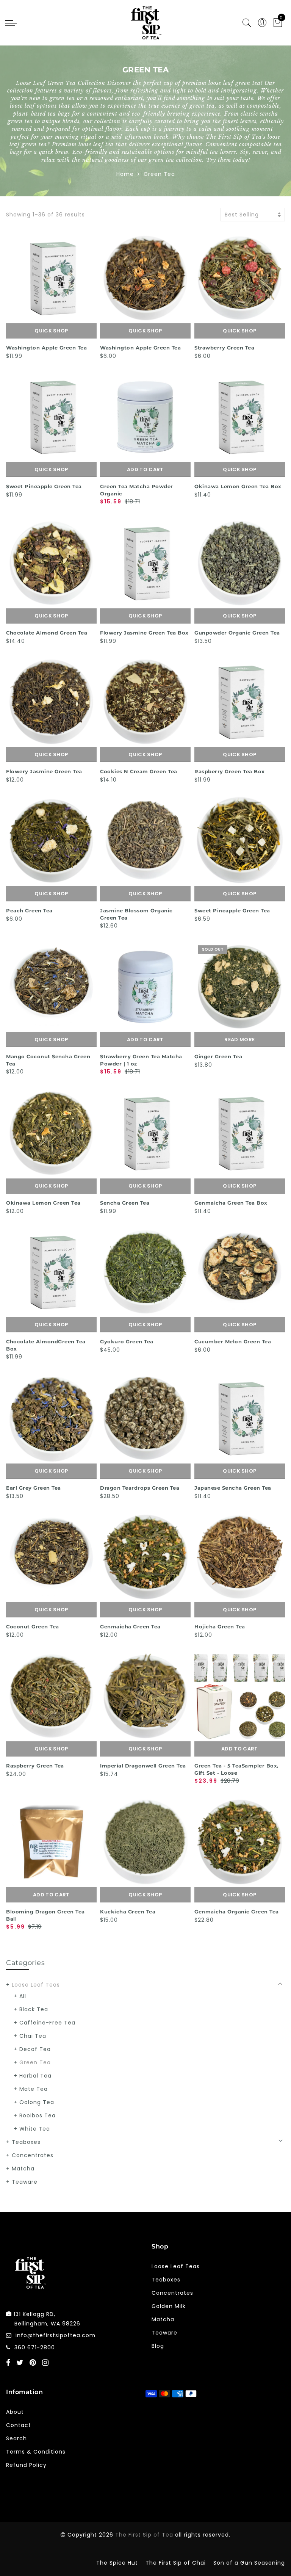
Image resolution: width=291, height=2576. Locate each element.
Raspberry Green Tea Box (230, 771)
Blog (158, 2346)
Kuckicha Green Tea (128, 1912)
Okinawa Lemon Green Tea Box (238, 486)
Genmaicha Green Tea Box (231, 1203)
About (15, 2412)
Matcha (23, 2169)
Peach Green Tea (29, 910)
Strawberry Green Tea (224, 348)
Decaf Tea (35, 2049)
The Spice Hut (117, 2563)
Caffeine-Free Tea (47, 2023)
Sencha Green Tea (125, 1203)
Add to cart (145, 469)
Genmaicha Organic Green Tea (237, 1912)
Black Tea (34, 2009)
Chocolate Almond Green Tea (47, 633)
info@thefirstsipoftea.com (56, 2335)
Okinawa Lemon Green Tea (43, 1203)
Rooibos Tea (38, 2115)
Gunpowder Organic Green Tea (237, 633)
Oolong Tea (37, 2102)
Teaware (25, 2182)
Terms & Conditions (36, 2452)
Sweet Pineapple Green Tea (44, 486)
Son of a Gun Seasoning (249, 2563)
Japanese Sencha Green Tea (233, 1488)
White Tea (35, 2129)
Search (16, 2438)
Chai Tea (33, 2036)
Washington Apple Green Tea (46, 348)
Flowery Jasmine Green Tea (44, 771)
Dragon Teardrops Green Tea (140, 1488)
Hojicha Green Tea (220, 1626)
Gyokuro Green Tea (127, 1341)
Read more (239, 1040)
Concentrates (33, 2155)
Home (125, 174)
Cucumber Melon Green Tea (233, 1341)
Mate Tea (34, 2089)
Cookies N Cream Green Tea (139, 771)
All (23, 1996)
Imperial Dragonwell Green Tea (143, 1766)
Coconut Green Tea (33, 1626)
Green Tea (35, 2062)
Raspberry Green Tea (35, 1766)
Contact (19, 2425)
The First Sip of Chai (176, 2563)
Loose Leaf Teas (36, 1985)
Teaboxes (26, 2142)
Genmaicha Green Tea (130, 1626)
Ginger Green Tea (218, 1056)
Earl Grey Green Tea (34, 1488)
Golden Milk (169, 2306)
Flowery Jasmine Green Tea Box (144, 633)
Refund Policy (26, 2465)
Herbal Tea (35, 2076)
